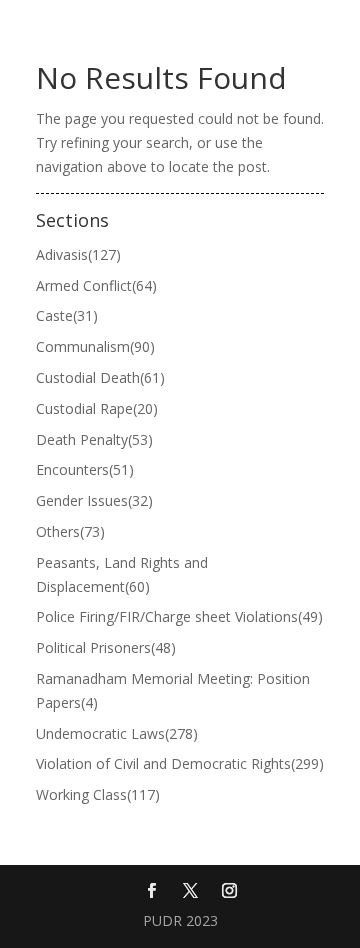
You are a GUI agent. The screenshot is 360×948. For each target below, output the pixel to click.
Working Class (98, 794)
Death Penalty (94, 439)
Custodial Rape (97, 408)
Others (70, 531)
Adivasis (78, 254)
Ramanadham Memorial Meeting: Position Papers (173, 690)
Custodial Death (100, 377)
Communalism (95, 346)
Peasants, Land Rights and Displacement (122, 574)
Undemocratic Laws (117, 733)
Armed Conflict (96, 285)
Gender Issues (94, 500)
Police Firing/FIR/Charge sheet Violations (179, 616)
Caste (67, 315)
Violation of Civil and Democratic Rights (180, 763)
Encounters (85, 469)
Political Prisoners (106, 647)
